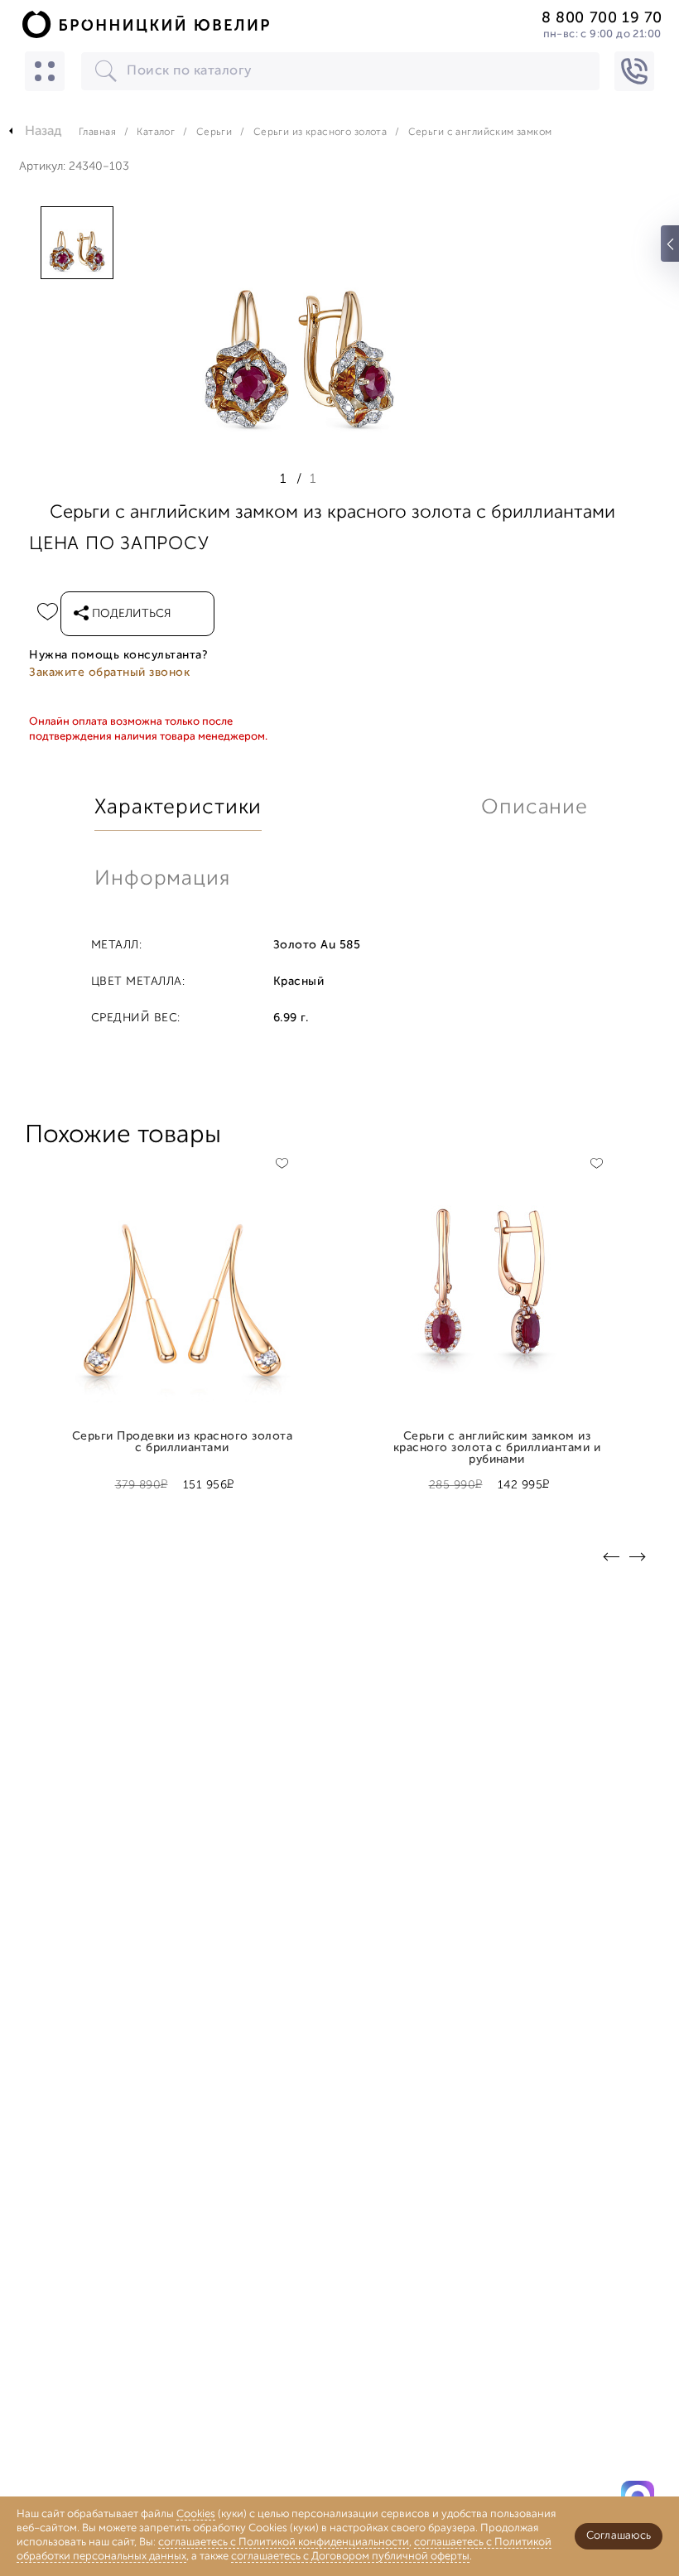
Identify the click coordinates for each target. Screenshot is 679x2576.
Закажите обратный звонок (109, 673)
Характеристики (178, 808)
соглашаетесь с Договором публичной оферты (350, 2557)
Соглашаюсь (619, 2536)
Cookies (196, 2514)
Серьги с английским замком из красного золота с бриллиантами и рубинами (497, 1443)
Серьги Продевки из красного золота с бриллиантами (183, 1443)
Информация (162, 879)
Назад (43, 132)
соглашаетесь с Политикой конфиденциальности (284, 2542)
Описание (535, 808)
